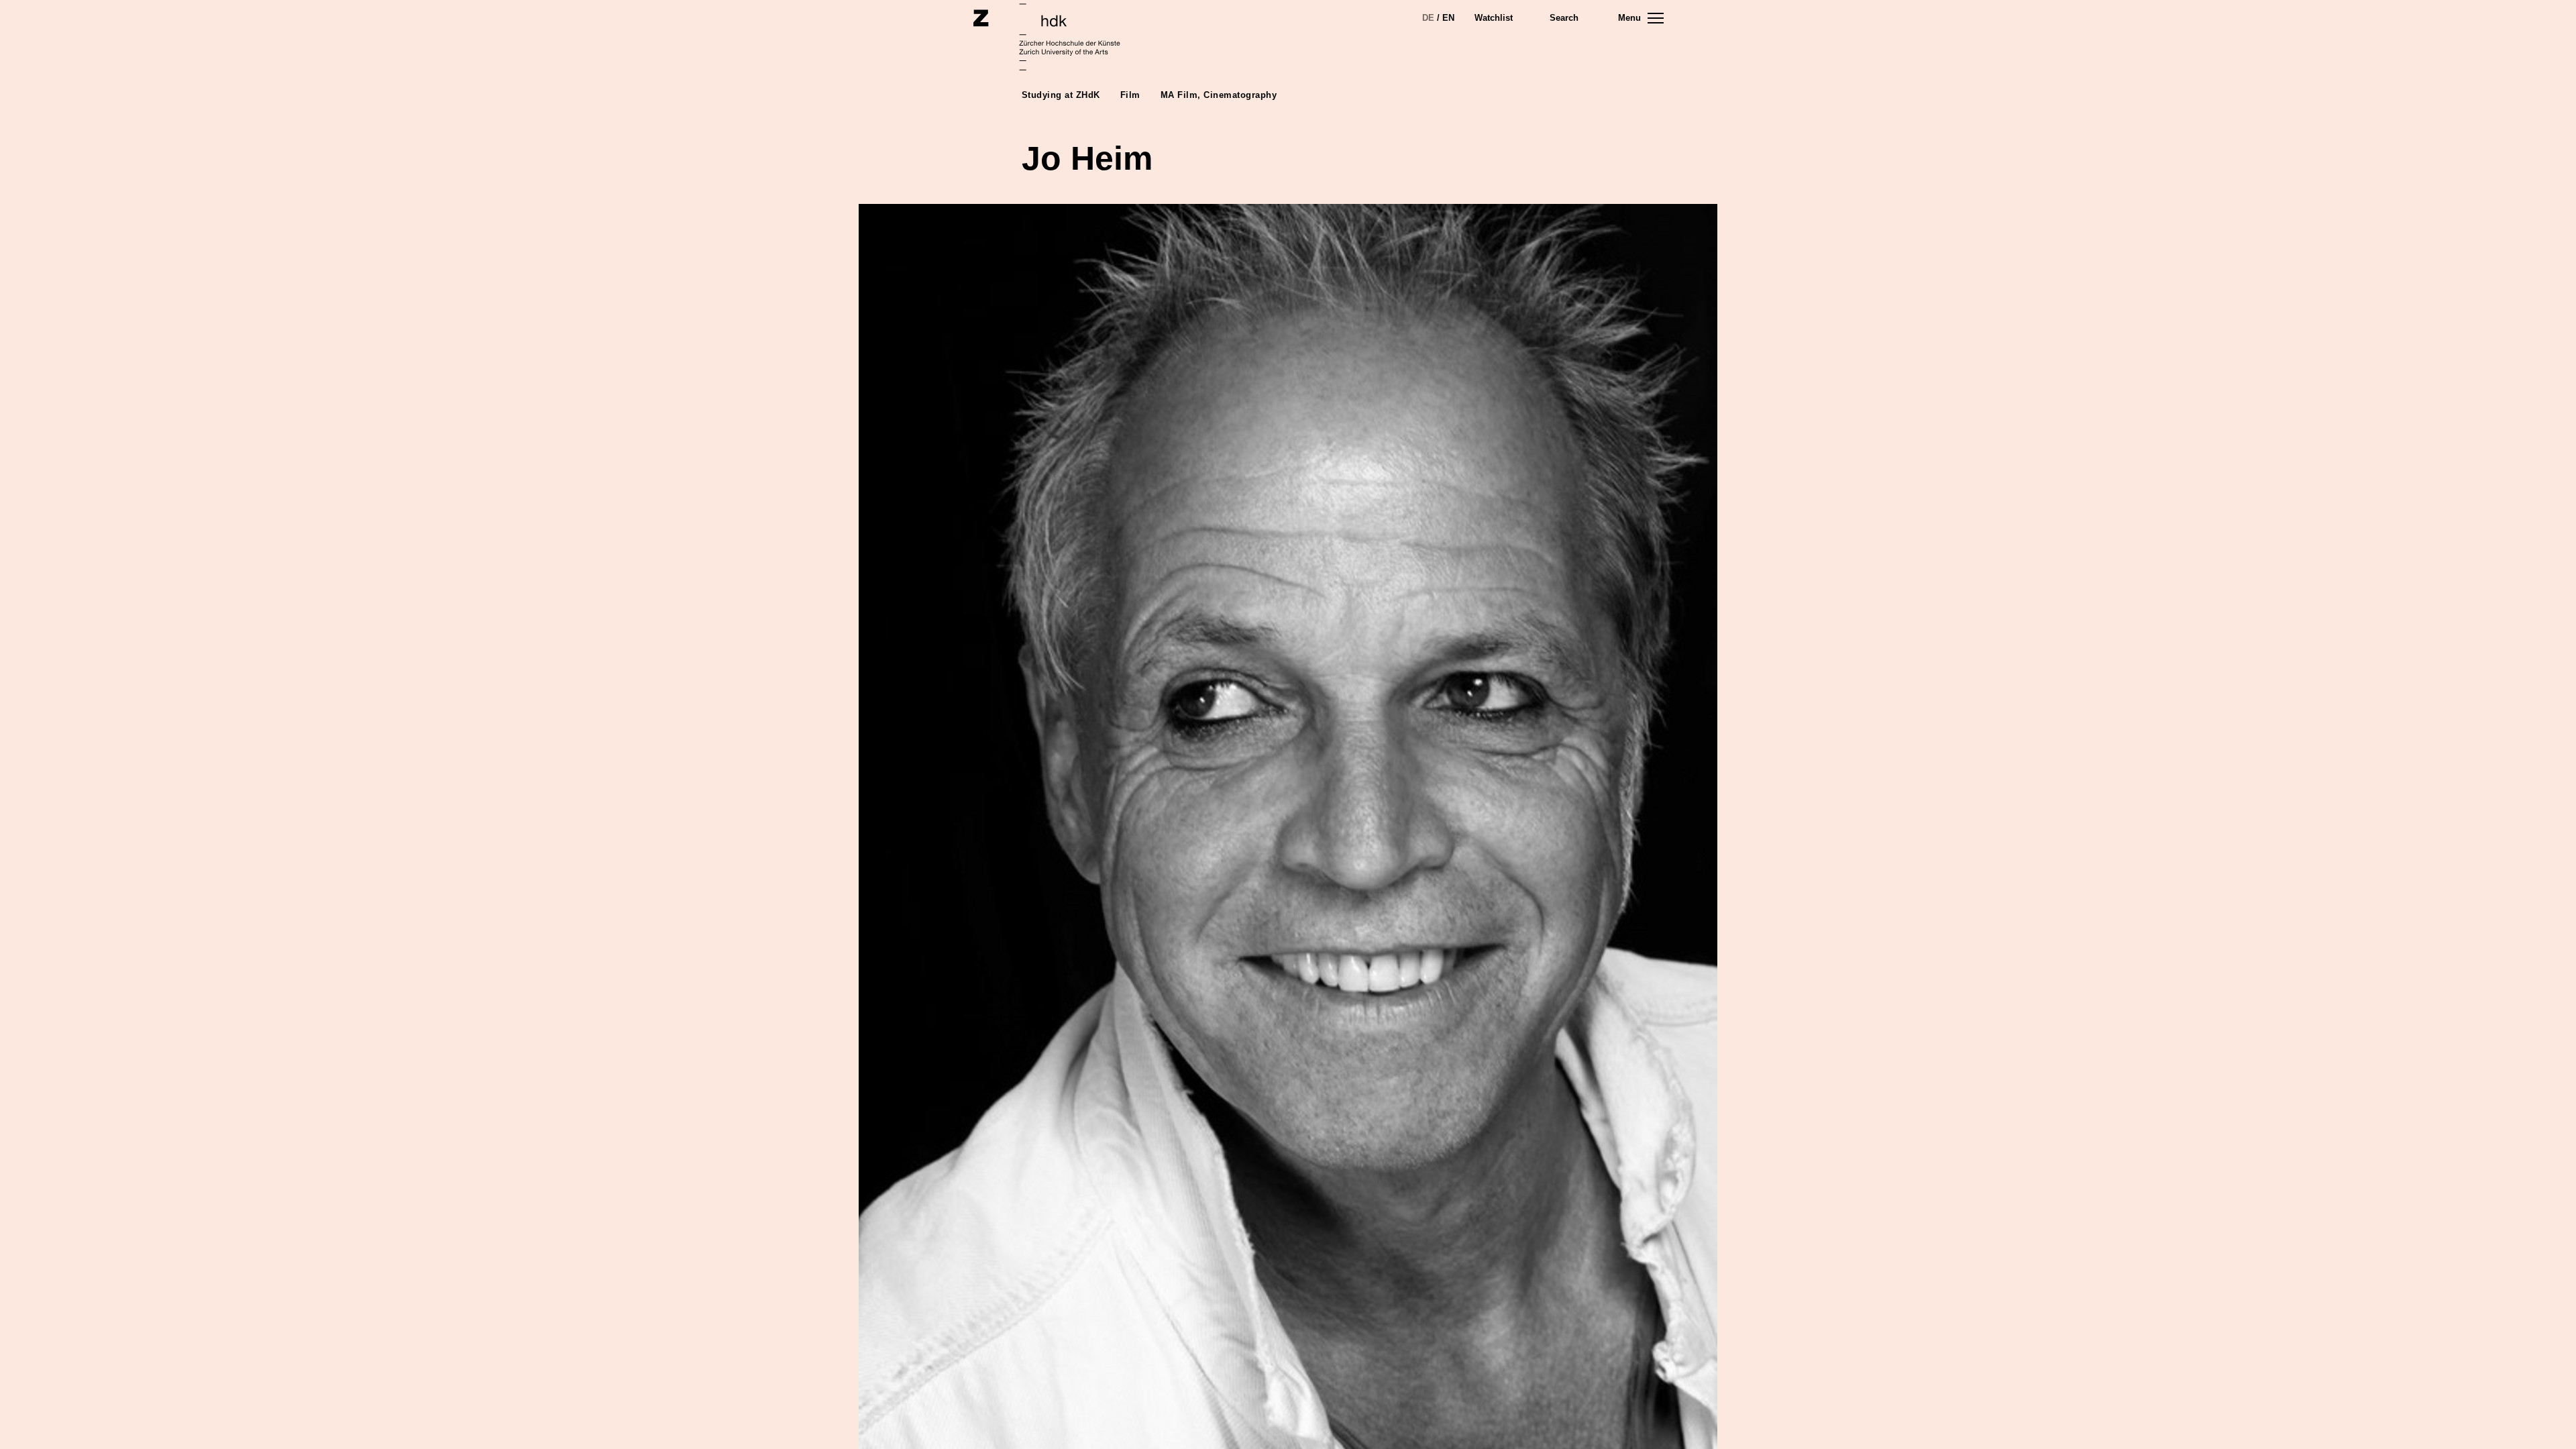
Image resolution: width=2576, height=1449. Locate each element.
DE (1428, 18)
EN (1448, 18)
